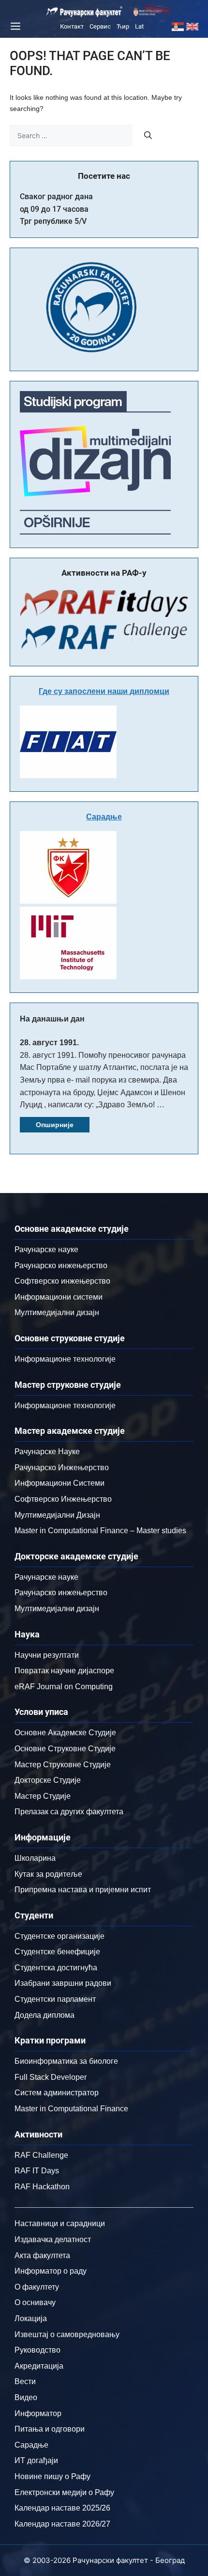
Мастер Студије (43, 1796)
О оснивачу (35, 2302)
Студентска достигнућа (56, 1968)
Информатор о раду (51, 2271)
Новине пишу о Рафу (52, 2476)
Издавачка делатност (53, 2239)
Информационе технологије (65, 1359)
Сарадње (104, 817)
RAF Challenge (41, 2155)
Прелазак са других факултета (69, 1812)
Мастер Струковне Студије (63, 1765)
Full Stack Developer (51, 2077)
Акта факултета (42, 2255)
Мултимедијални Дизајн (57, 1515)
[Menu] (14, 26)
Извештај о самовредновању (67, 2334)
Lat (139, 26)
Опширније (55, 1125)
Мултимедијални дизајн (57, 1312)
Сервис (100, 26)
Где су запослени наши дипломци (104, 691)
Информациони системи (59, 1297)
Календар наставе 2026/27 (62, 2524)
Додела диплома (45, 2015)
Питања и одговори (50, 2429)
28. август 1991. (49, 1043)
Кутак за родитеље (48, 1874)
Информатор (38, 2413)
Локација (31, 2318)
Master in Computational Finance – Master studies (100, 1531)
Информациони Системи (59, 1483)
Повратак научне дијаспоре (64, 1671)
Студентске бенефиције (57, 1952)
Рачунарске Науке (47, 1452)
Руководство (37, 2350)
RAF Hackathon (42, 2187)
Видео (26, 2397)
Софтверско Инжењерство (63, 1499)
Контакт (72, 26)
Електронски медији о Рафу (64, 2492)
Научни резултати (47, 1655)
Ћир (123, 26)
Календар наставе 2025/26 (62, 2508)
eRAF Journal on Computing (64, 1687)
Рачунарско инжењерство (61, 1265)
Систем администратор (57, 2093)
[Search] (148, 135)
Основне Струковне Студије (65, 1749)
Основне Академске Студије (65, 1733)
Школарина (35, 1858)
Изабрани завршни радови (63, 1983)
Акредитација (39, 2366)
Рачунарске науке (46, 1249)
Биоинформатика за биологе (66, 2061)
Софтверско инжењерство (62, 1281)
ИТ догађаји (36, 2460)
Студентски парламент (55, 1999)
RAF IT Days (37, 2171)
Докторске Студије (48, 1780)
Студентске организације (59, 1936)
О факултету (37, 2287)
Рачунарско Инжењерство (62, 1468)
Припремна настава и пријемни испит (83, 1890)
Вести (25, 2381)
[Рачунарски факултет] (85, 12)
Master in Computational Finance (71, 2109)
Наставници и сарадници (60, 2223)
